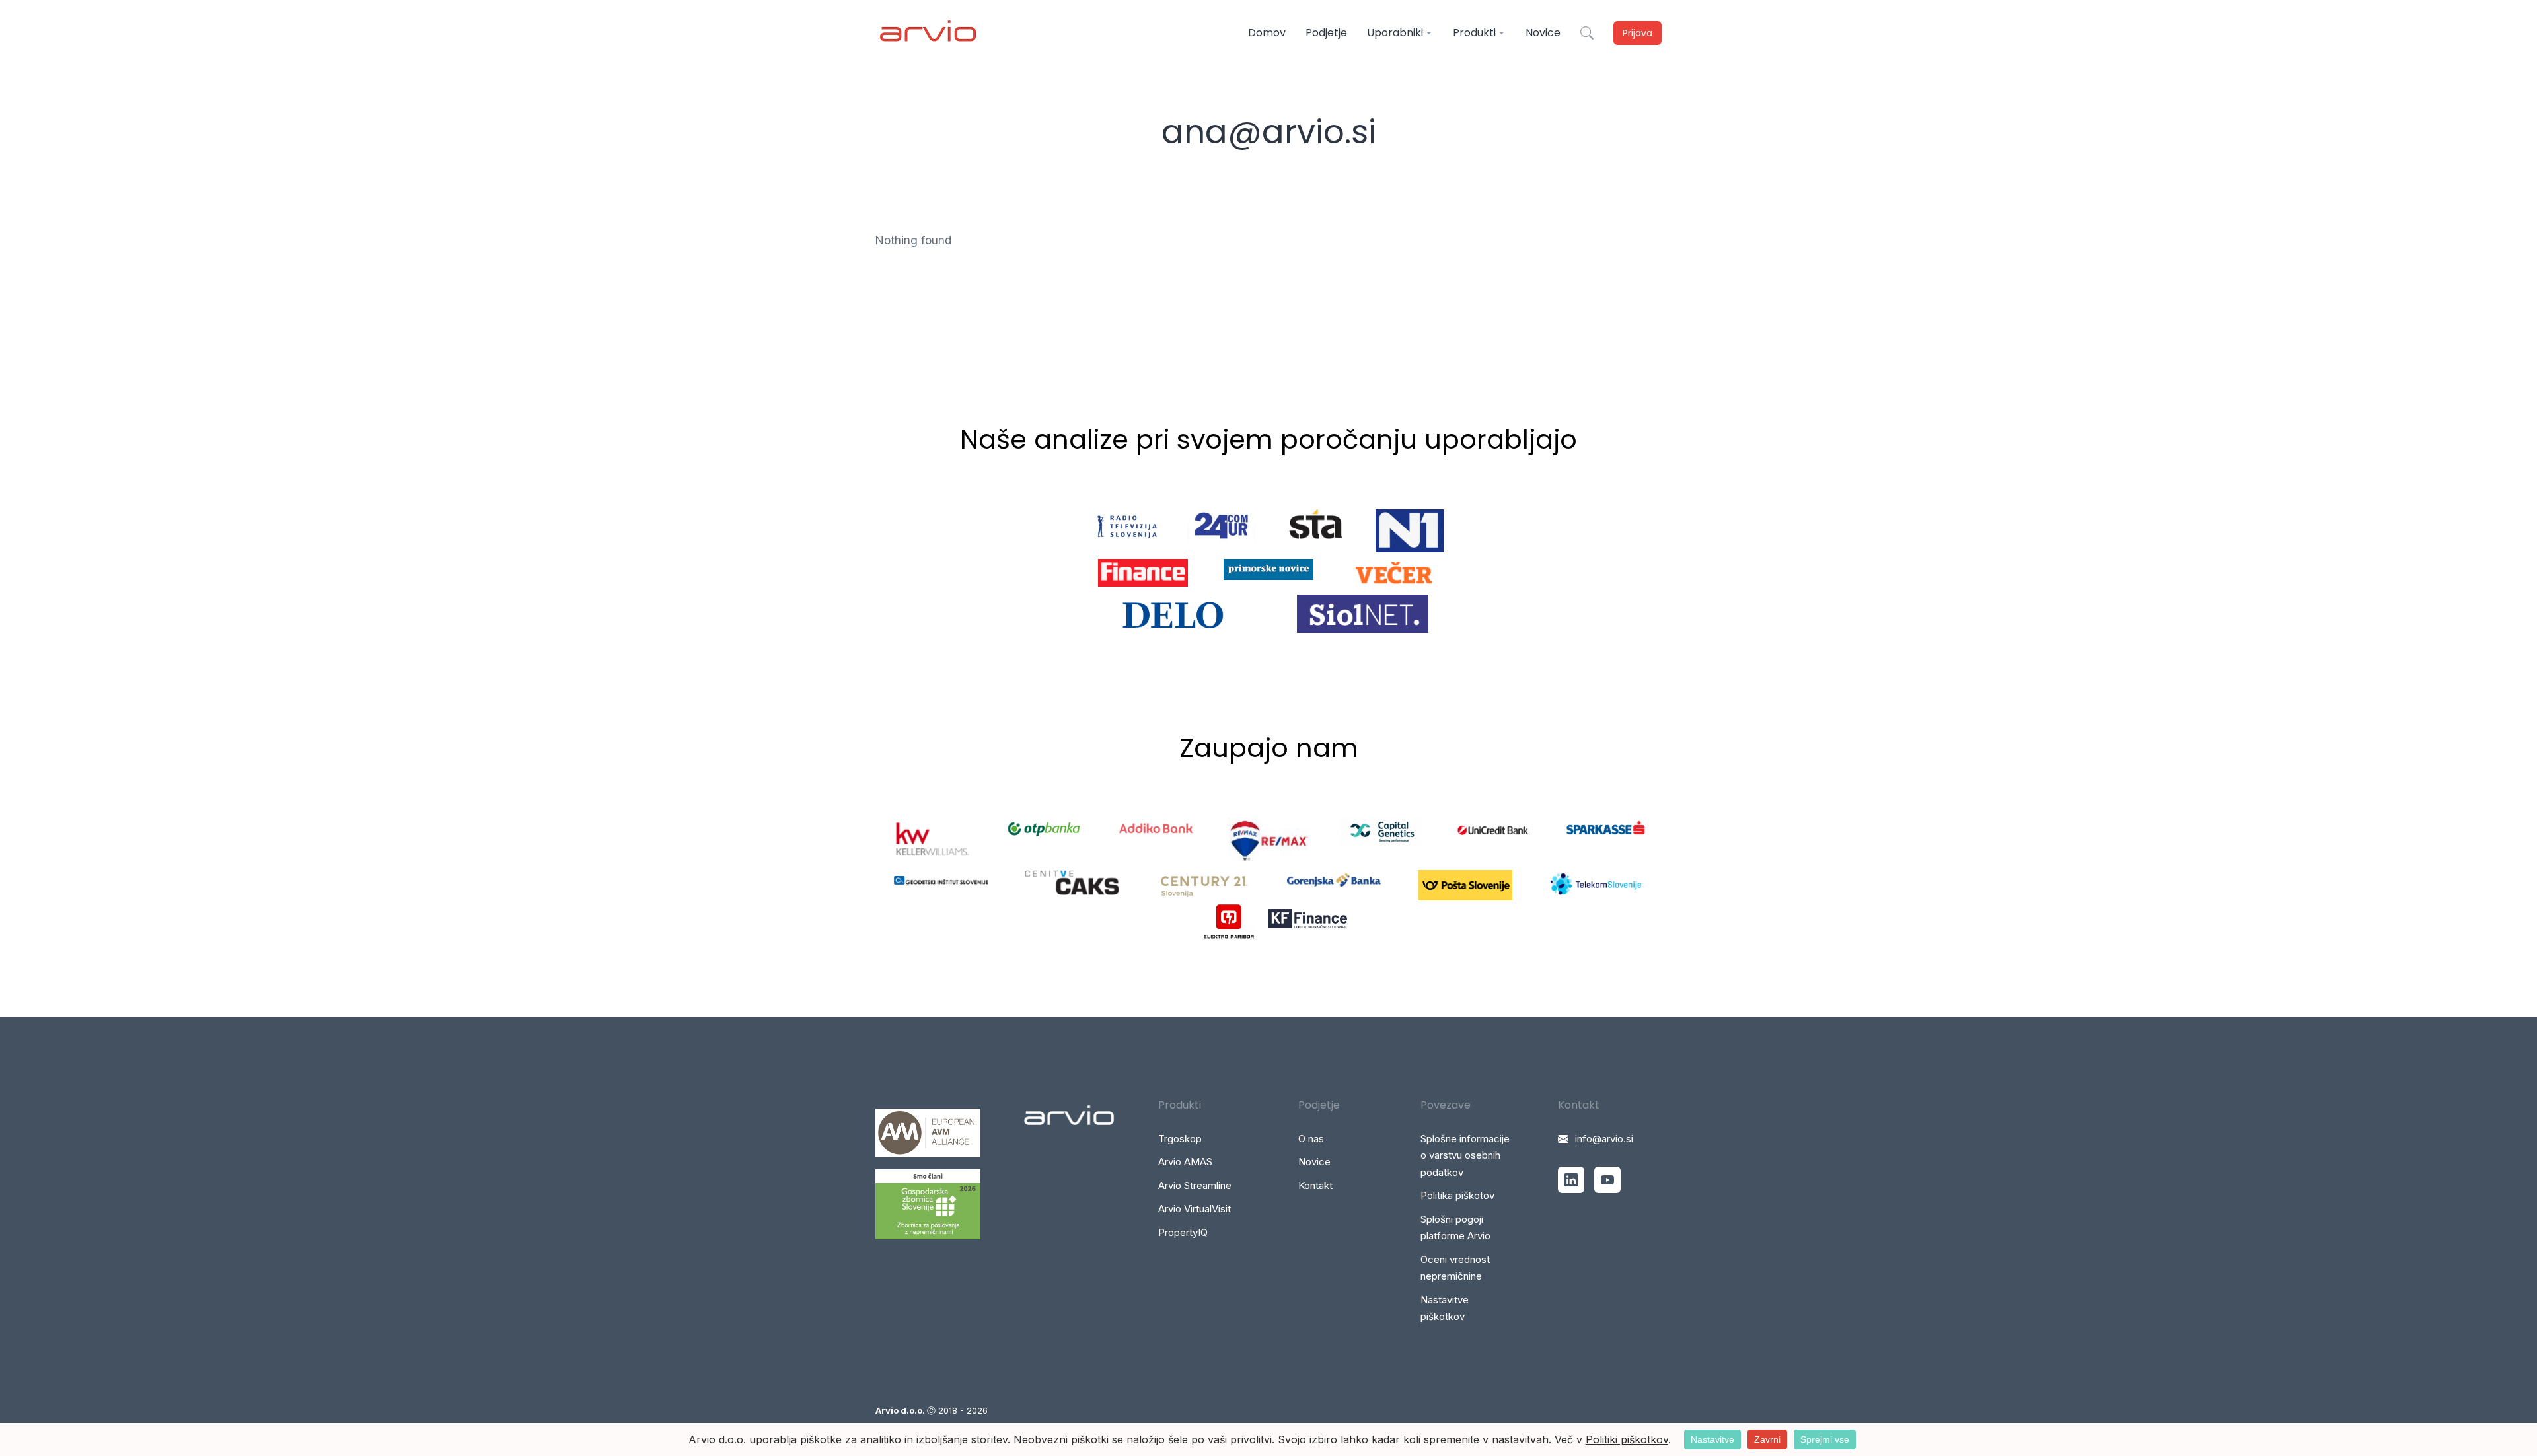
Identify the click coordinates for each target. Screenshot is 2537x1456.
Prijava (1637, 33)
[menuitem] (1267, 33)
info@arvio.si (1604, 1139)
